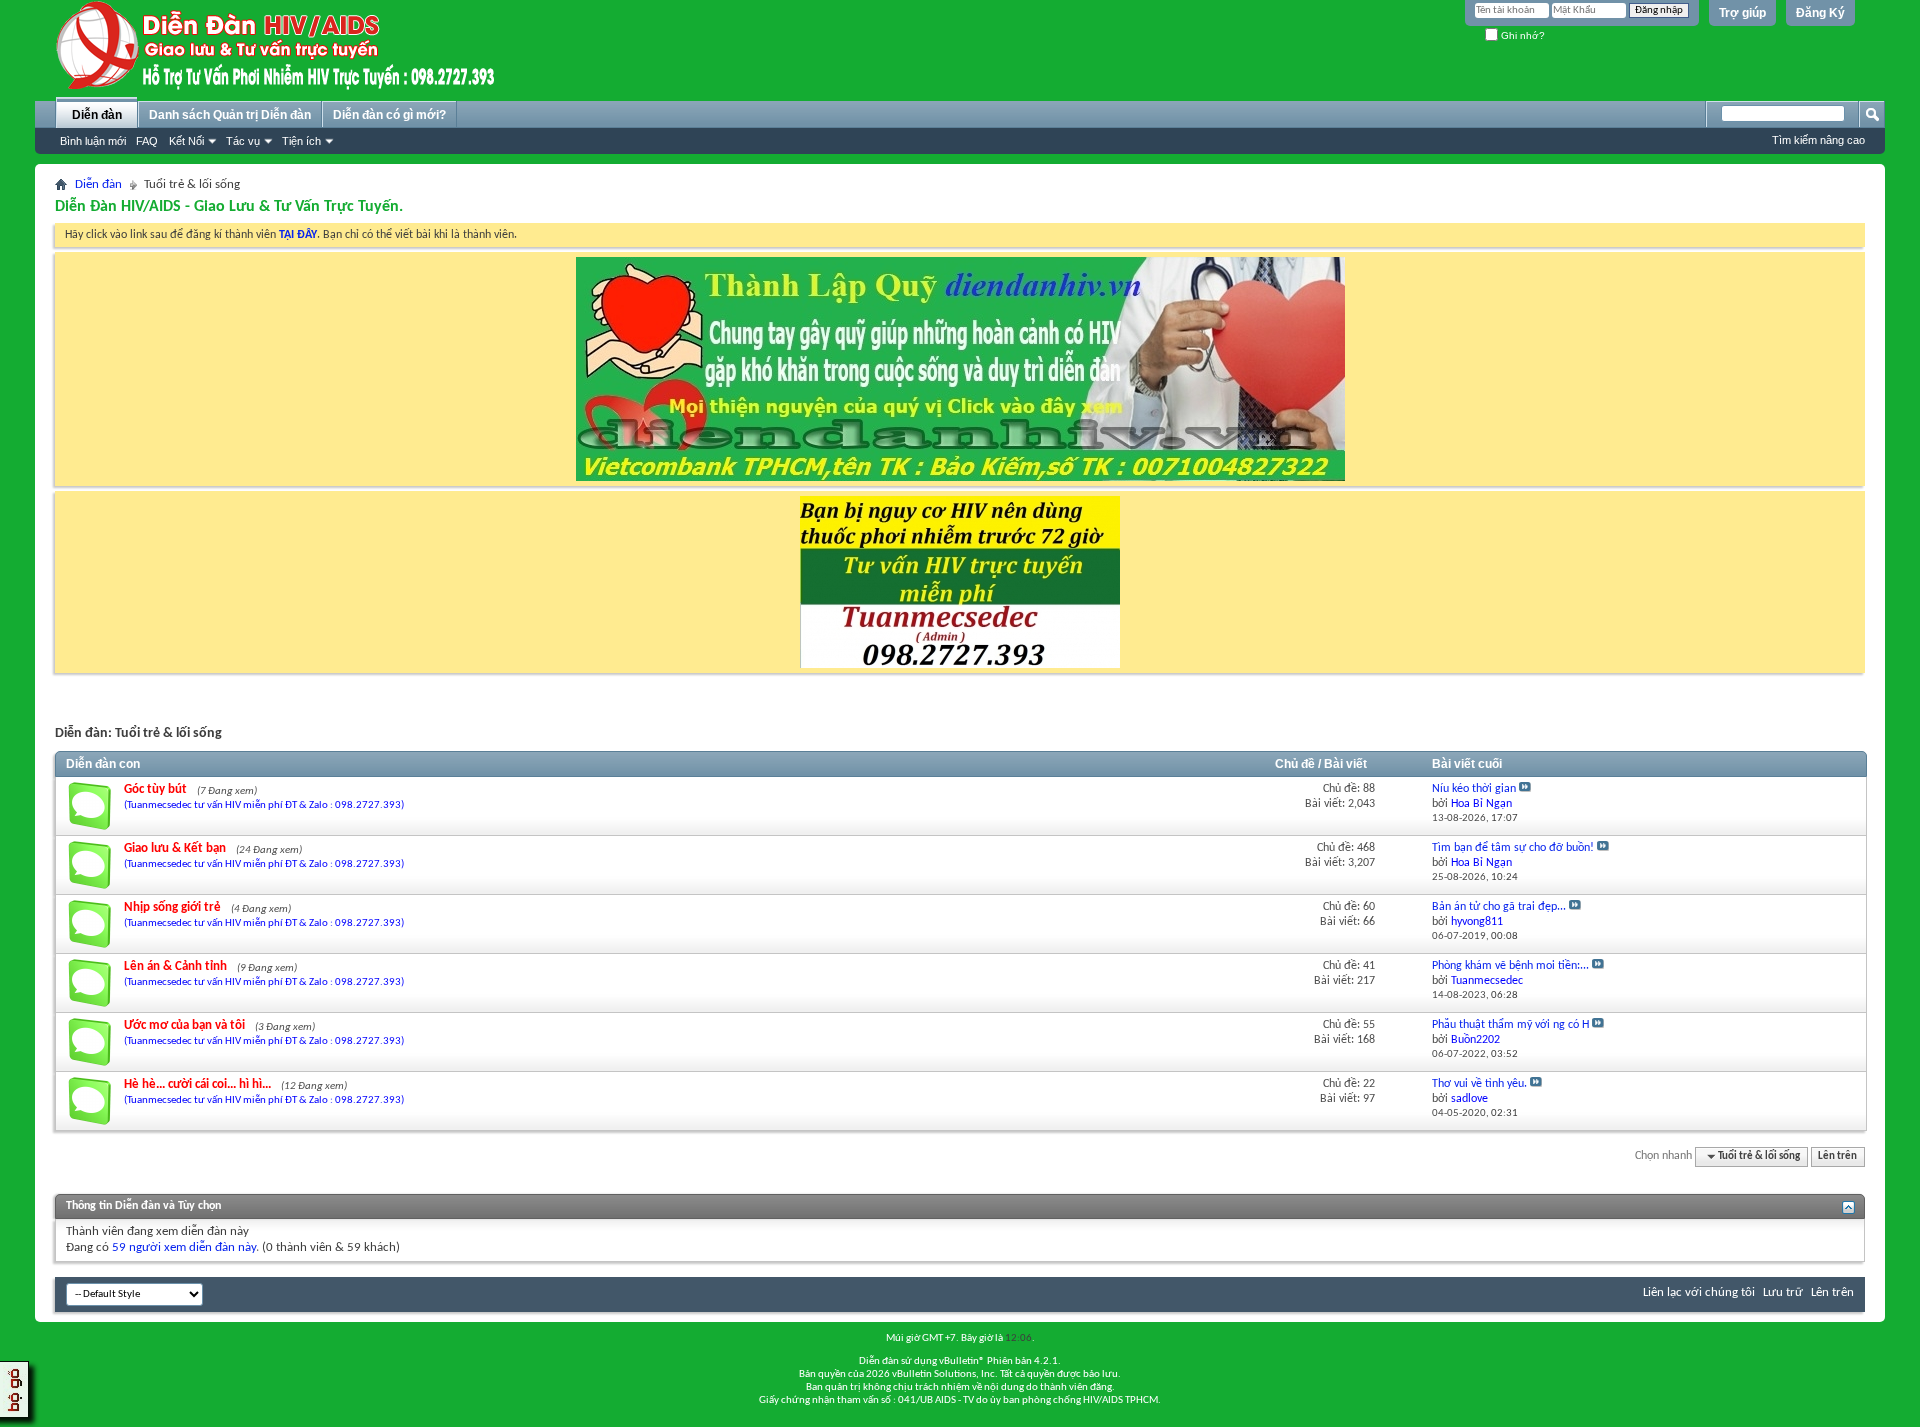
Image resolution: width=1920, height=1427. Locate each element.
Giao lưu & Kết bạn (175, 848)
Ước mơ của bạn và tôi (184, 1025)
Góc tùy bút (155, 789)
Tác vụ (243, 141)
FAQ (147, 141)
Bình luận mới (93, 141)
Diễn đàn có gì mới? (389, 115)
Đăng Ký (1820, 13)
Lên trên (1837, 1156)
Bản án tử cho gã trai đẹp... (1499, 907)
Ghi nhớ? (1521, 35)
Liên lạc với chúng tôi (1699, 1292)
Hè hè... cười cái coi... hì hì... (197, 1084)
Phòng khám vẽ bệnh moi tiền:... (1510, 966)
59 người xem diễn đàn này (184, 1247)
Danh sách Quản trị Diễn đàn (230, 115)
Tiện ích (301, 141)
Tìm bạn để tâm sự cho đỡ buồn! (1513, 848)
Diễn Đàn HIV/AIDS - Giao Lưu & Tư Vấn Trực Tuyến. (229, 207)
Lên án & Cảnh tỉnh (175, 966)
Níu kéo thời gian (1474, 789)
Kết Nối (186, 141)
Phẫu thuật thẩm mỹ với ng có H (1510, 1025)
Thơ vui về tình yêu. (1479, 1084)
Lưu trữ (1783, 1292)
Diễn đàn (97, 115)
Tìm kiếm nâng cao (1818, 140)
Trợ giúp (1742, 13)
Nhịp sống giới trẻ (172, 907)
